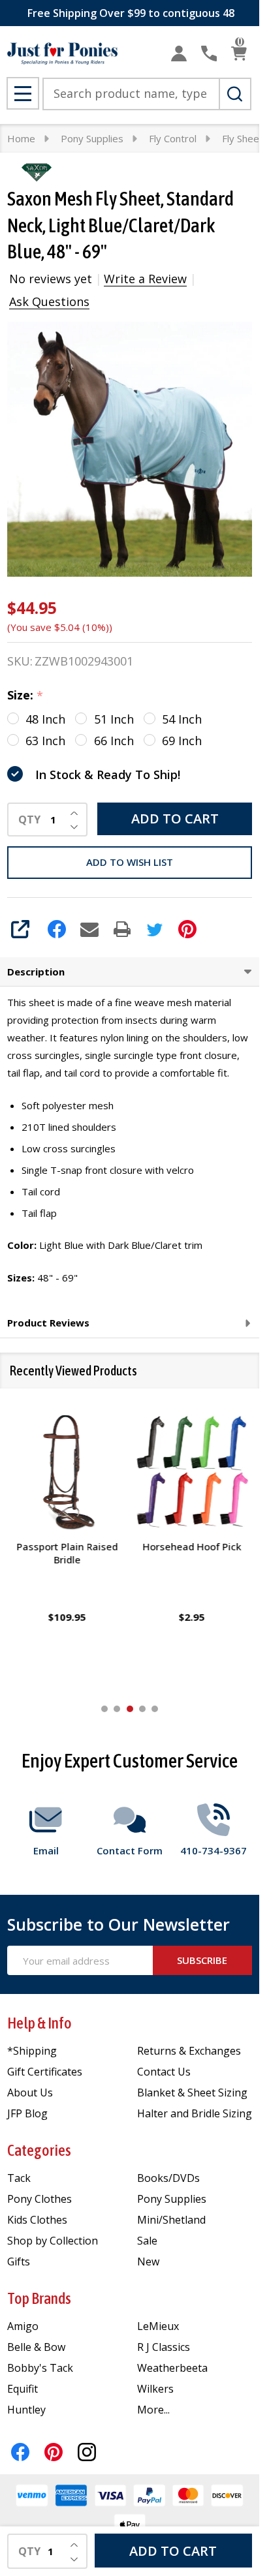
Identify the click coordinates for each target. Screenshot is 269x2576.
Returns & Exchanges (189, 2051)
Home (21, 138)
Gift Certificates (45, 2072)
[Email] (89, 929)
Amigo (23, 2326)
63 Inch (45, 741)
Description (36, 972)
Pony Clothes (40, 2199)
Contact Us (164, 2072)
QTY (29, 820)
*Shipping (32, 2051)
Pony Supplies (172, 2199)
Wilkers (155, 2389)
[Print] (122, 929)
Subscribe (202, 1960)
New (148, 2262)
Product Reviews (48, 1323)
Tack (19, 2178)
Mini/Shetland (171, 2220)
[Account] (179, 54)
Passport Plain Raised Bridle (67, 1553)
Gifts (19, 2262)
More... (153, 2410)
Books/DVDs (168, 2178)
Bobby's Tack (40, 2368)
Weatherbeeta (172, 2368)
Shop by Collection (53, 2241)
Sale (147, 2241)
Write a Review (145, 279)
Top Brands (39, 2298)
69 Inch (182, 741)
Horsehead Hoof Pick (192, 1546)
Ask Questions (49, 301)
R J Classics (164, 2347)
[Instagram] (87, 2452)
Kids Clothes (37, 2220)
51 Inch (114, 719)
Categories (39, 2150)
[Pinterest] (187, 929)
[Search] (235, 94)
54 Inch (182, 719)
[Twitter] (155, 929)
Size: (25, 696)
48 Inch (45, 719)
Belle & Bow (36, 2347)
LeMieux (158, 2326)
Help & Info (40, 2023)
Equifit (23, 2389)
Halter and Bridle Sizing (195, 2113)
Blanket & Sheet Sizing (192, 2093)
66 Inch (114, 741)
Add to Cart (175, 819)
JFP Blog (27, 2113)
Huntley (26, 2410)
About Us (30, 2093)
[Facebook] (57, 929)
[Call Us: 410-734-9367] (209, 54)
